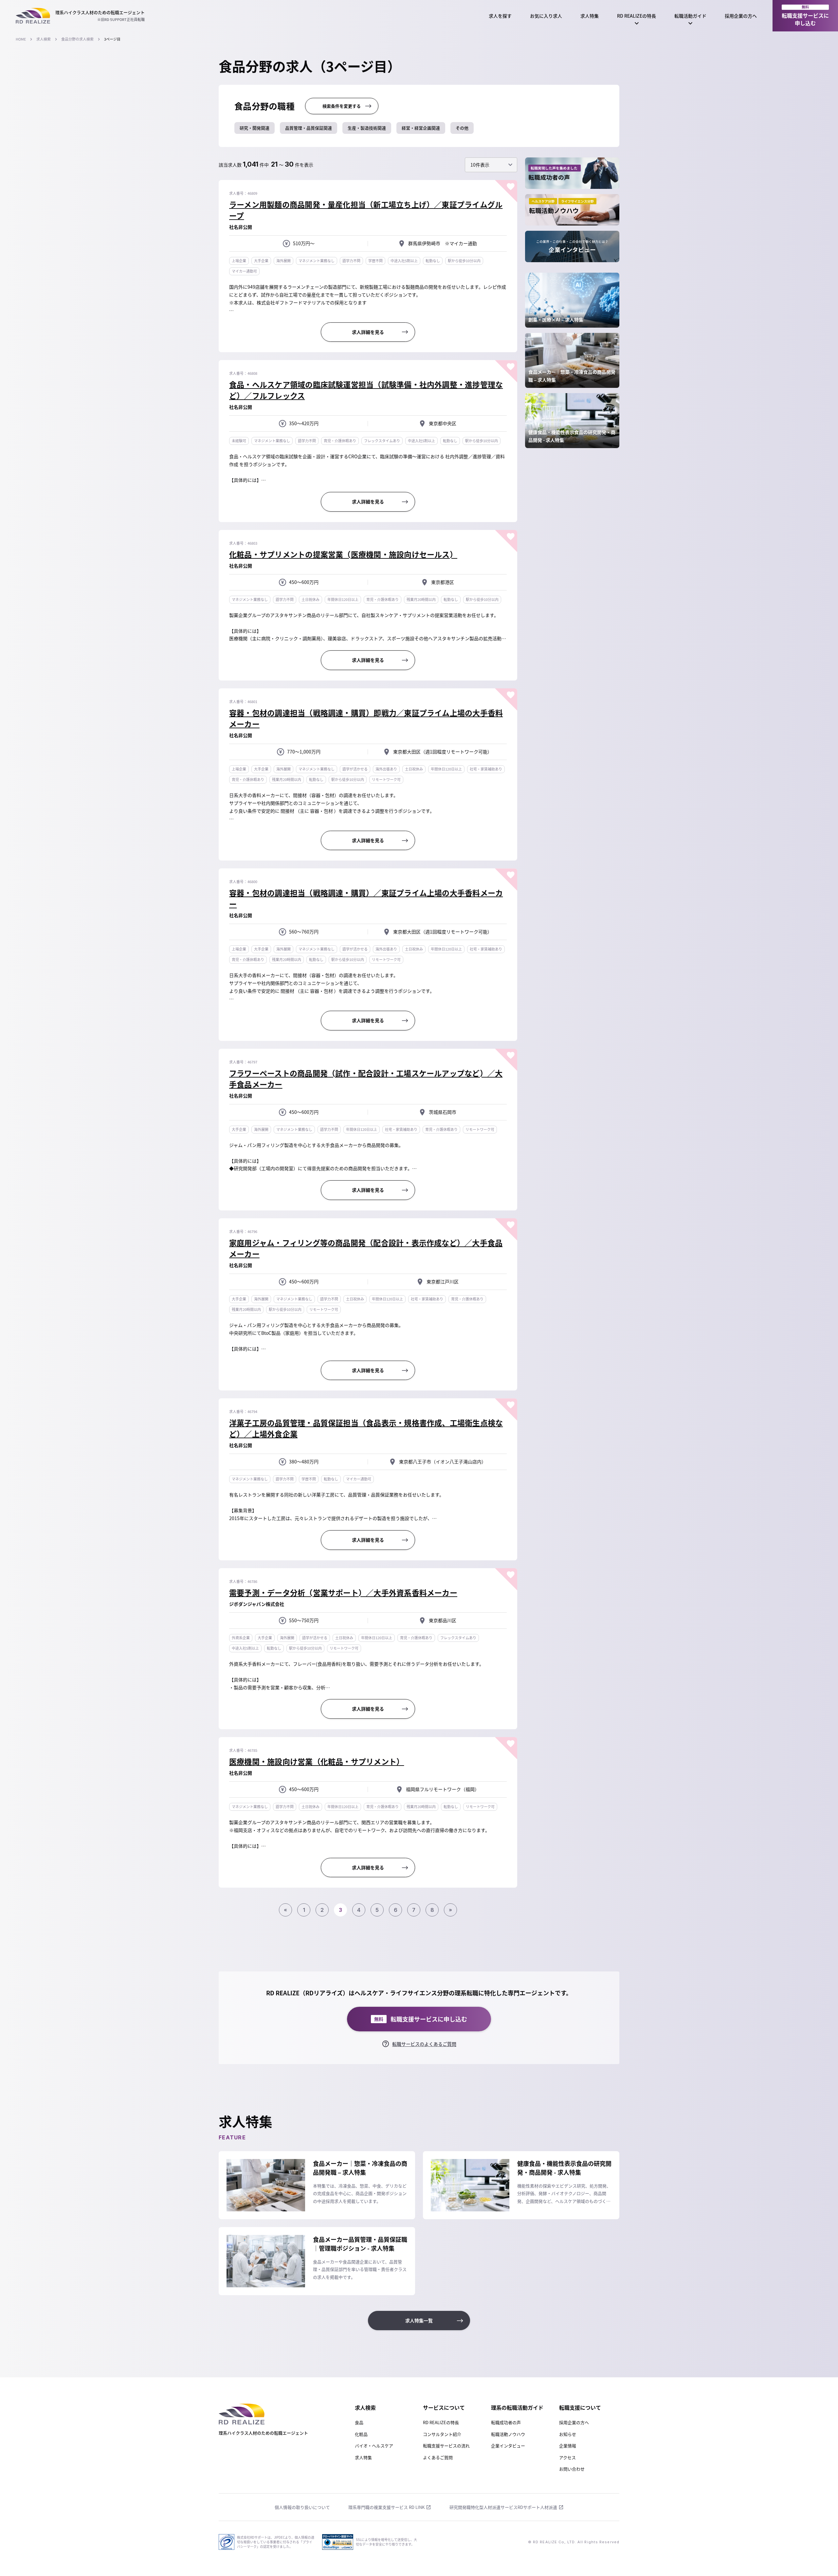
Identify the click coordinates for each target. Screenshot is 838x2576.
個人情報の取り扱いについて (302, 2507)
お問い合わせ (572, 2469)
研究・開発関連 (255, 128)
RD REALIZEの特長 (637, 16)
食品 (359, 2422)
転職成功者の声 (506, 2422)
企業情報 (568, 2446)
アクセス (567, 2457)
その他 (462, 128)
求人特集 (590, 16)
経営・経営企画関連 (421, 128)
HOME (21, 39)
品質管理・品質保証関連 (309, 128)
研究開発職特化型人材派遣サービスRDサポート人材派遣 (503, 2507)
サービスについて (444, 2407)
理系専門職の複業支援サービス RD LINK (386, 2507)
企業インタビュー (508, 2446)
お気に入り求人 (546, 16)
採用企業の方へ (741, 16)
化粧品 (361, 2434)
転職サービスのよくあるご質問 (424, 2044)
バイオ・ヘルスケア (374, 2446)
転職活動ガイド (690, 16)
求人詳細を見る (368, 332)
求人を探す (500, 16)
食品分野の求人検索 (77, 39)
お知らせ (568, 2434)
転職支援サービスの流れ (446, 2446)
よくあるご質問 (438, 2457)
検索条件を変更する (342, 106)
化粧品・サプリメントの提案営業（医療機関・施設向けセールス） (343, 554)
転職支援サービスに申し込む (805, 16)
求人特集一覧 (419, 2320)
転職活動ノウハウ (508, 2434)
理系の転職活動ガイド (517, 2407)
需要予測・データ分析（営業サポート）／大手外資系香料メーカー (343, 1592)
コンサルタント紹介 (442, 2434)
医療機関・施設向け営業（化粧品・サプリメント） (317, 1761)
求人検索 (44, 39)
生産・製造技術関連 (367, 128)
